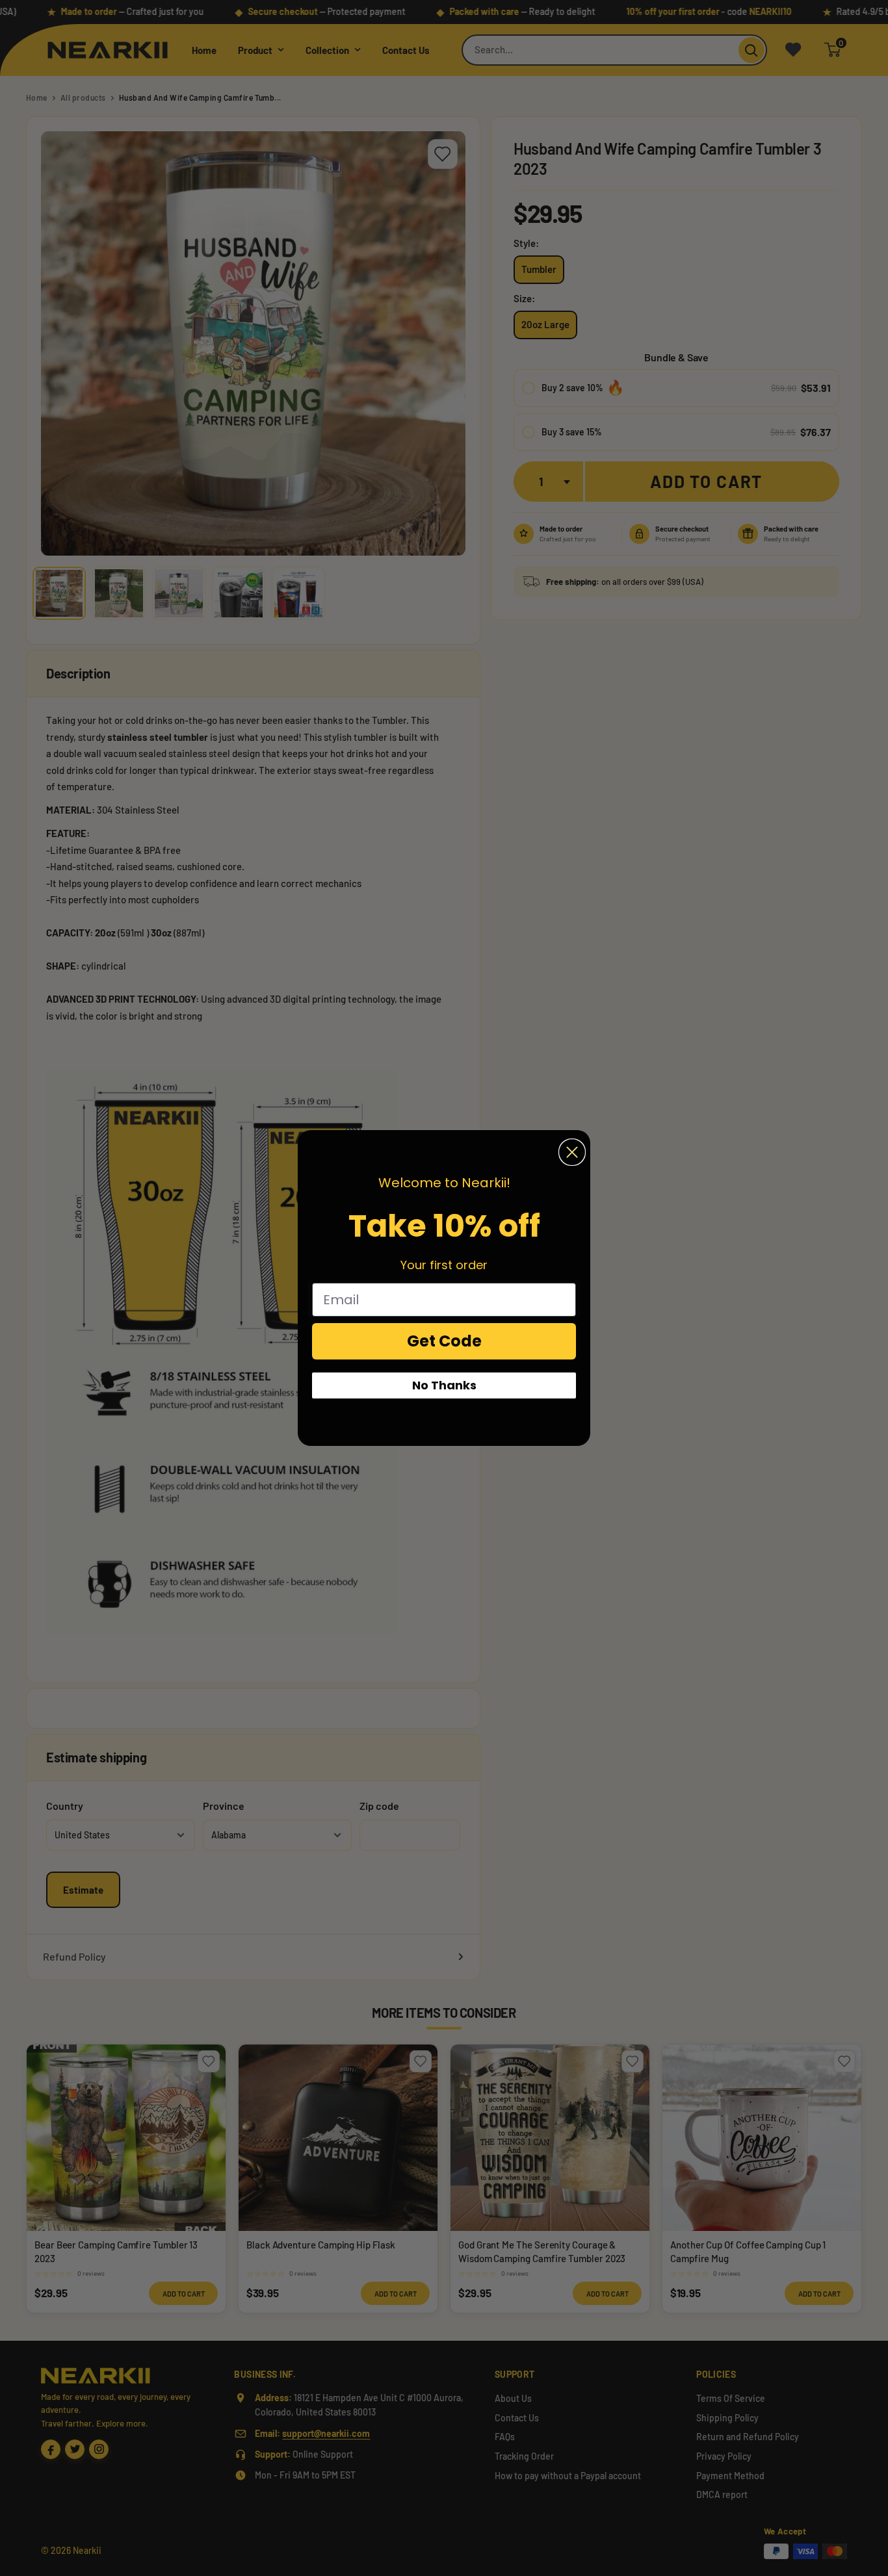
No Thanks (444, 1385)
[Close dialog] (572, 1152)
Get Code (444, 1341)
